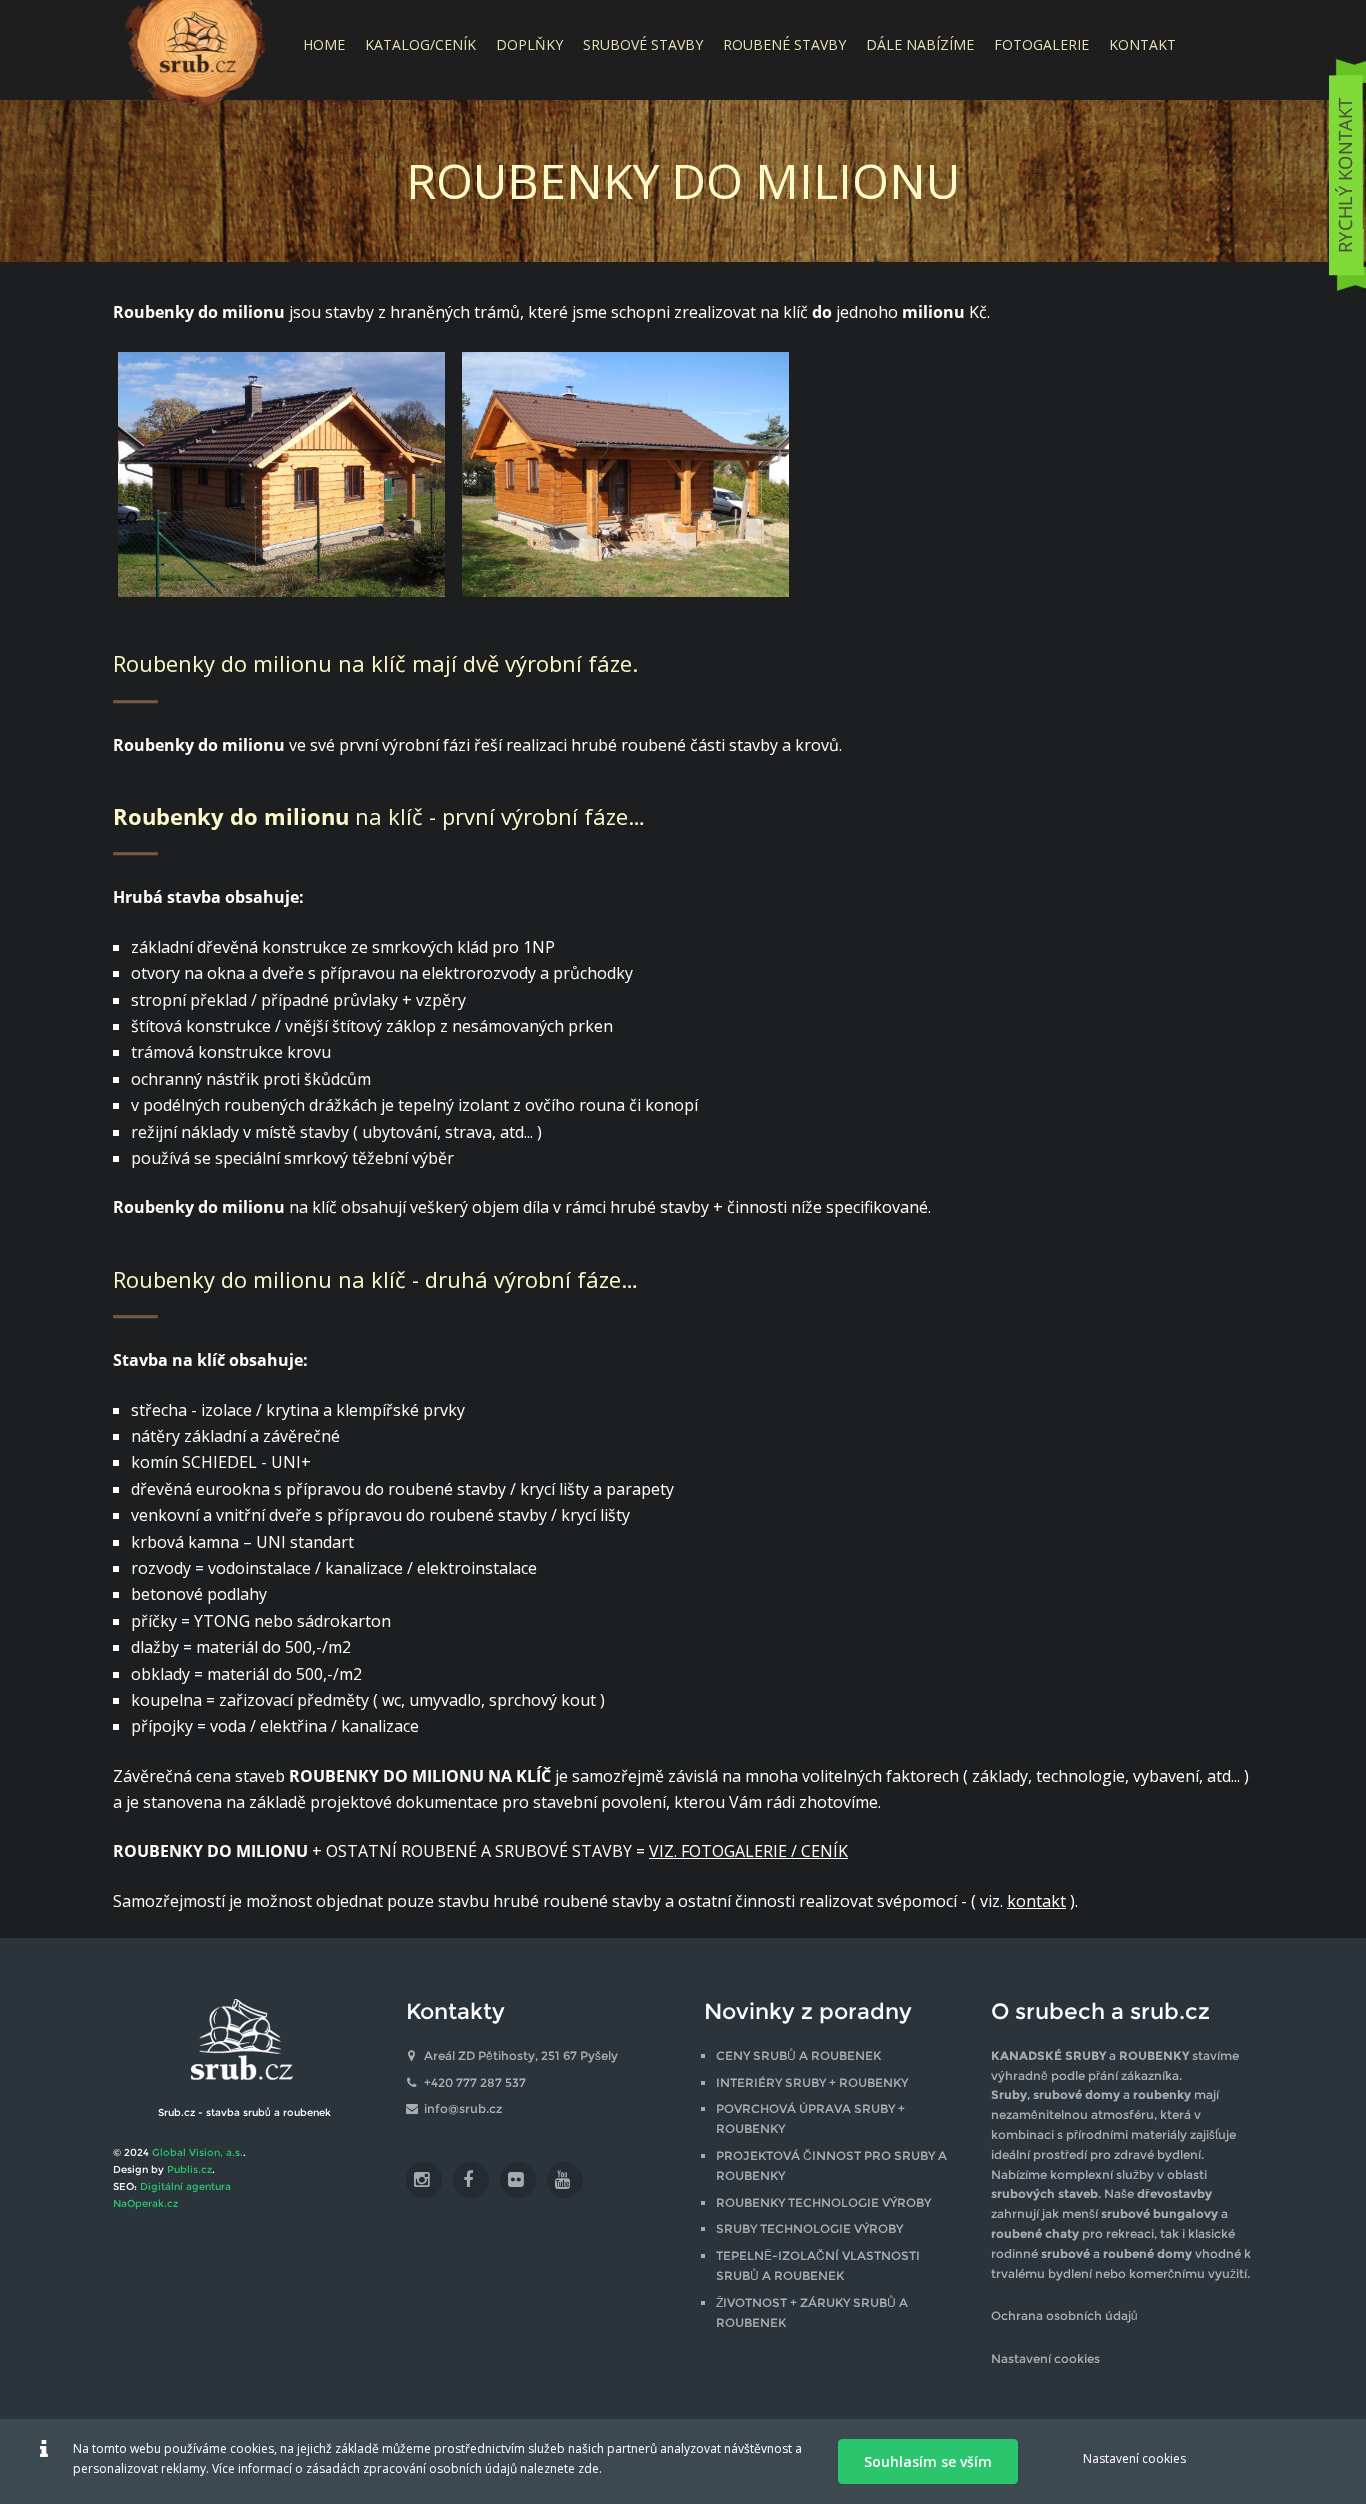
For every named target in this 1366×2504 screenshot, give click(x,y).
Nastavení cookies (1045, 2358)
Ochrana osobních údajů (1064, 2315)
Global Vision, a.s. (197, 2152)
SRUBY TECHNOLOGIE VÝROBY (809, 2228)
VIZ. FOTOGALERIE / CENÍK (748, 1851)
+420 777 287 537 (475, 2082)
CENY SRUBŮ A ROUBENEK (798, 2055)
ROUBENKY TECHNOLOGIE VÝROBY (823, 2202)
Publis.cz (189, 2169)
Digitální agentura (185, 2186)
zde (588, 2468)
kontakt (1036, 1901)
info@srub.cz (463, 2108)
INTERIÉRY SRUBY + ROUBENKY (812, 2082)
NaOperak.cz (145, 2203)
